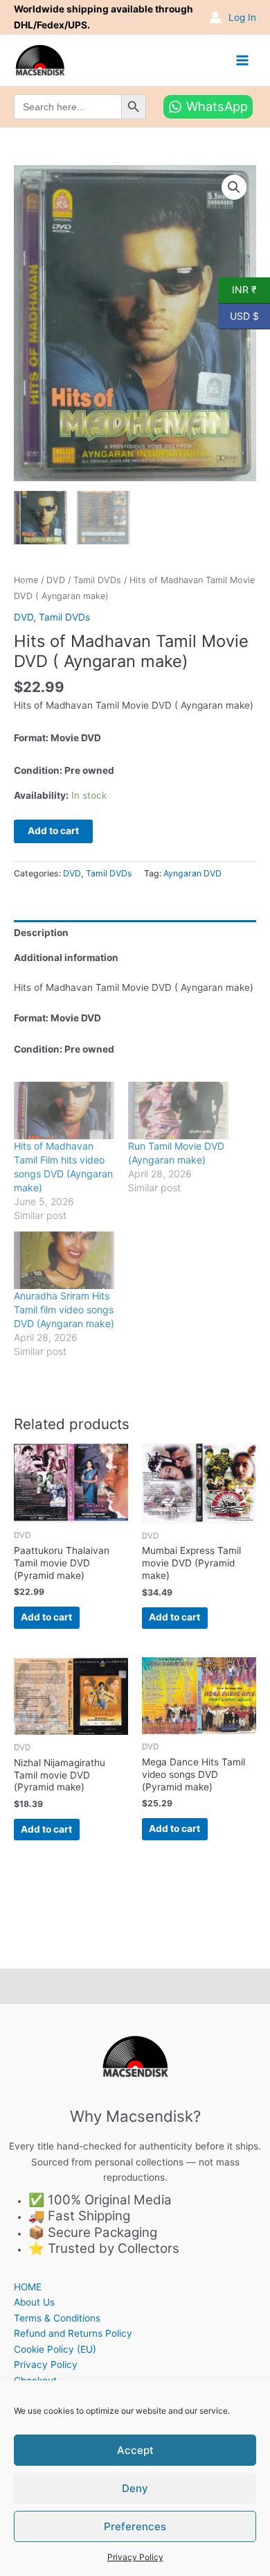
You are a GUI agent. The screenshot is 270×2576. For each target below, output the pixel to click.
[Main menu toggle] (243, 60)
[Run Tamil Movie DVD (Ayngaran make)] (178, 1110)
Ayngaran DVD (192, 873)
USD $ (238, 315)
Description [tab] (41, 933)
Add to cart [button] (46, 1617)
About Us (34, 2302)
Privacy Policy (135, 2557)
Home (26, 580)
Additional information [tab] (66, 958)
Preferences (135, 2526)
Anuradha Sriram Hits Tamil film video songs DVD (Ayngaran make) (64, 1309)
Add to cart (53, 831)
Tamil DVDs (97, 580)
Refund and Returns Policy (73, 2333)
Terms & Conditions (57, 2318)
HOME (28, 2287)
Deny (135, 2488)
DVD (56, 580)
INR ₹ (237, 289)
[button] (234, 187)
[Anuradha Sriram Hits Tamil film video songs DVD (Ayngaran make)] (64, 1260)
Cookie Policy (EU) (55, 2349)
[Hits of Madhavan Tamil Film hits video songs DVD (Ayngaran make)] (64, 1110)
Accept (135, 2450)
